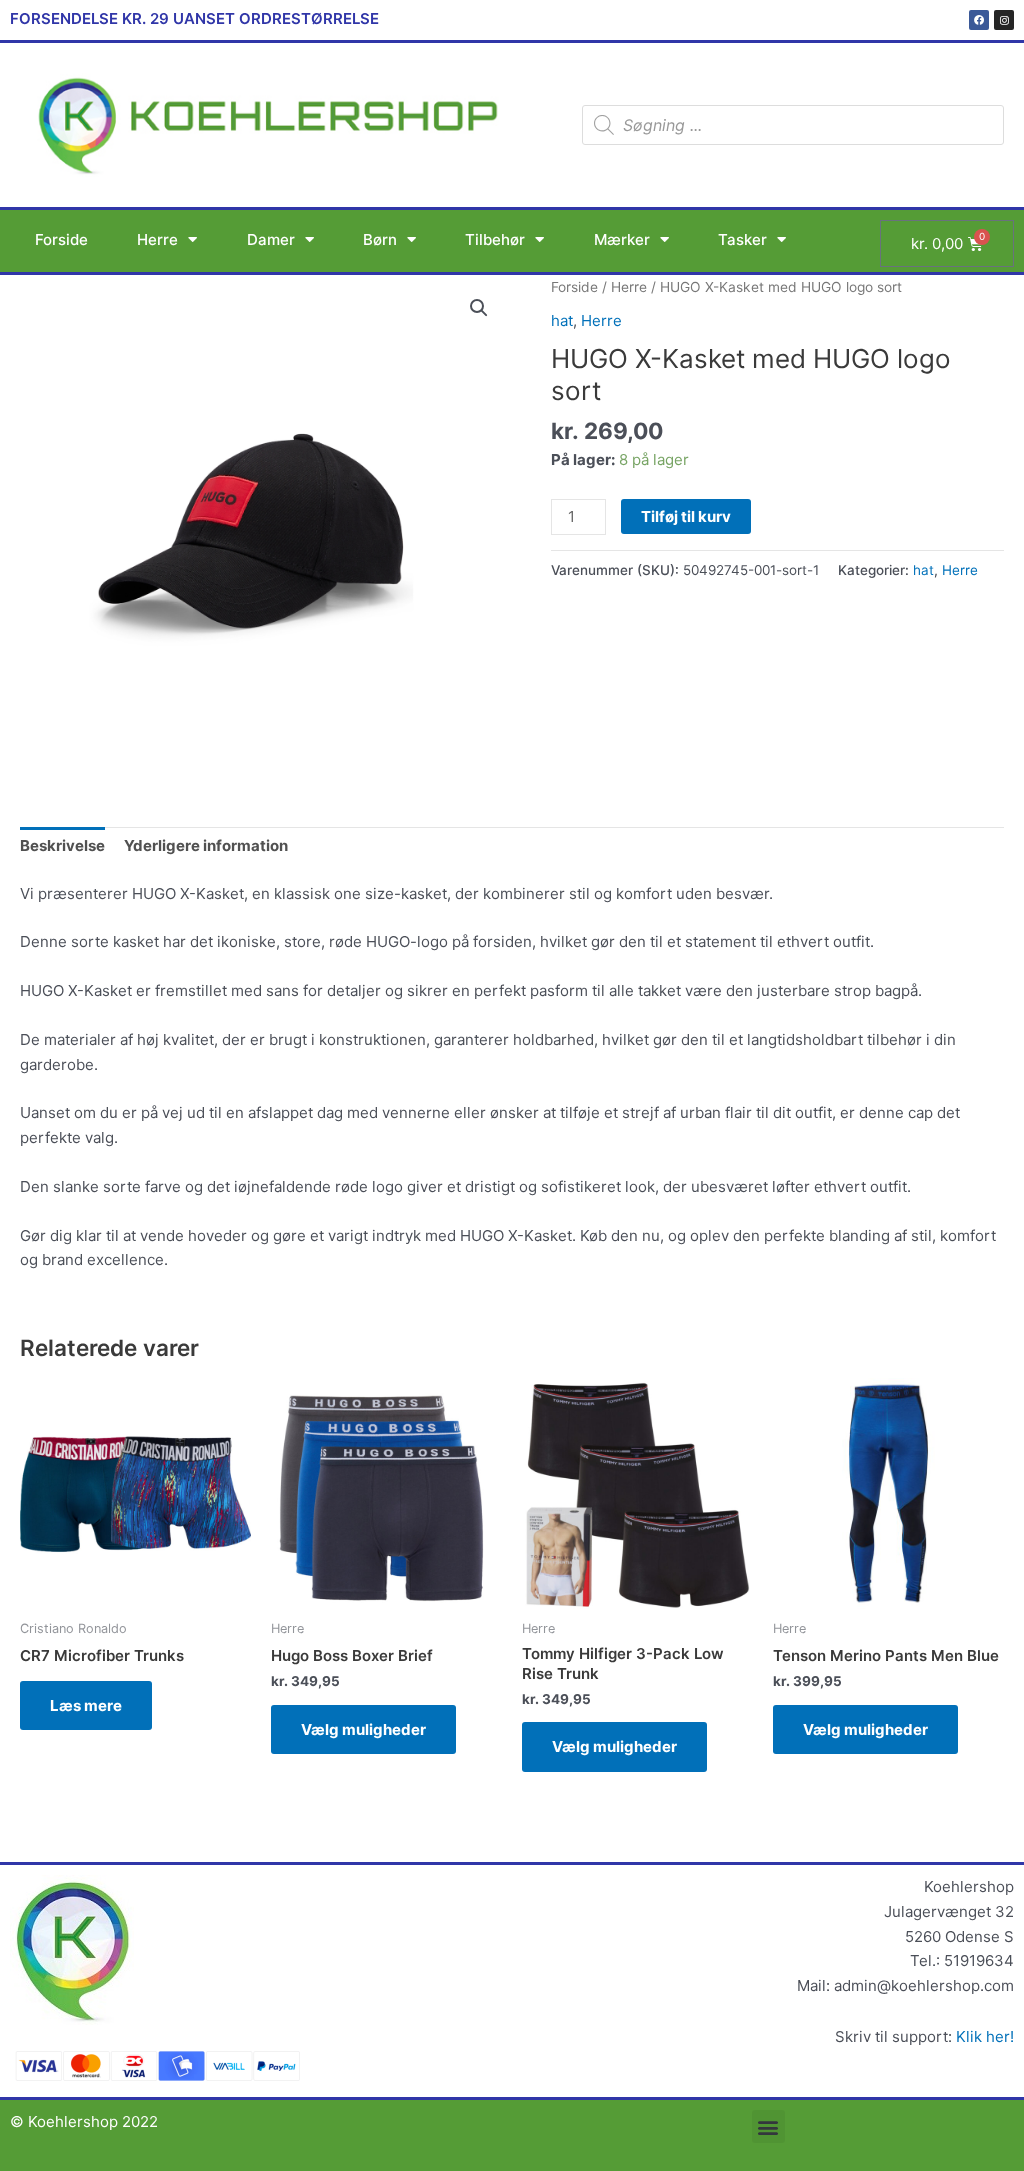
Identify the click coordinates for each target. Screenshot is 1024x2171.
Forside (61, 239)
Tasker (742, 239)
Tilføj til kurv (686, 516)
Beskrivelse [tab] (62, 845)
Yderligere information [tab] (206, 845)
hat (562, 320)
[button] (479, 308)
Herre (157, 239)
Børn (380, 239)
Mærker (622, 239)
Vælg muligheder (363, 1729)
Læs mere (86, 1705)
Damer (271, 239)
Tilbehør (495, 239)
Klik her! (985, 2036)
